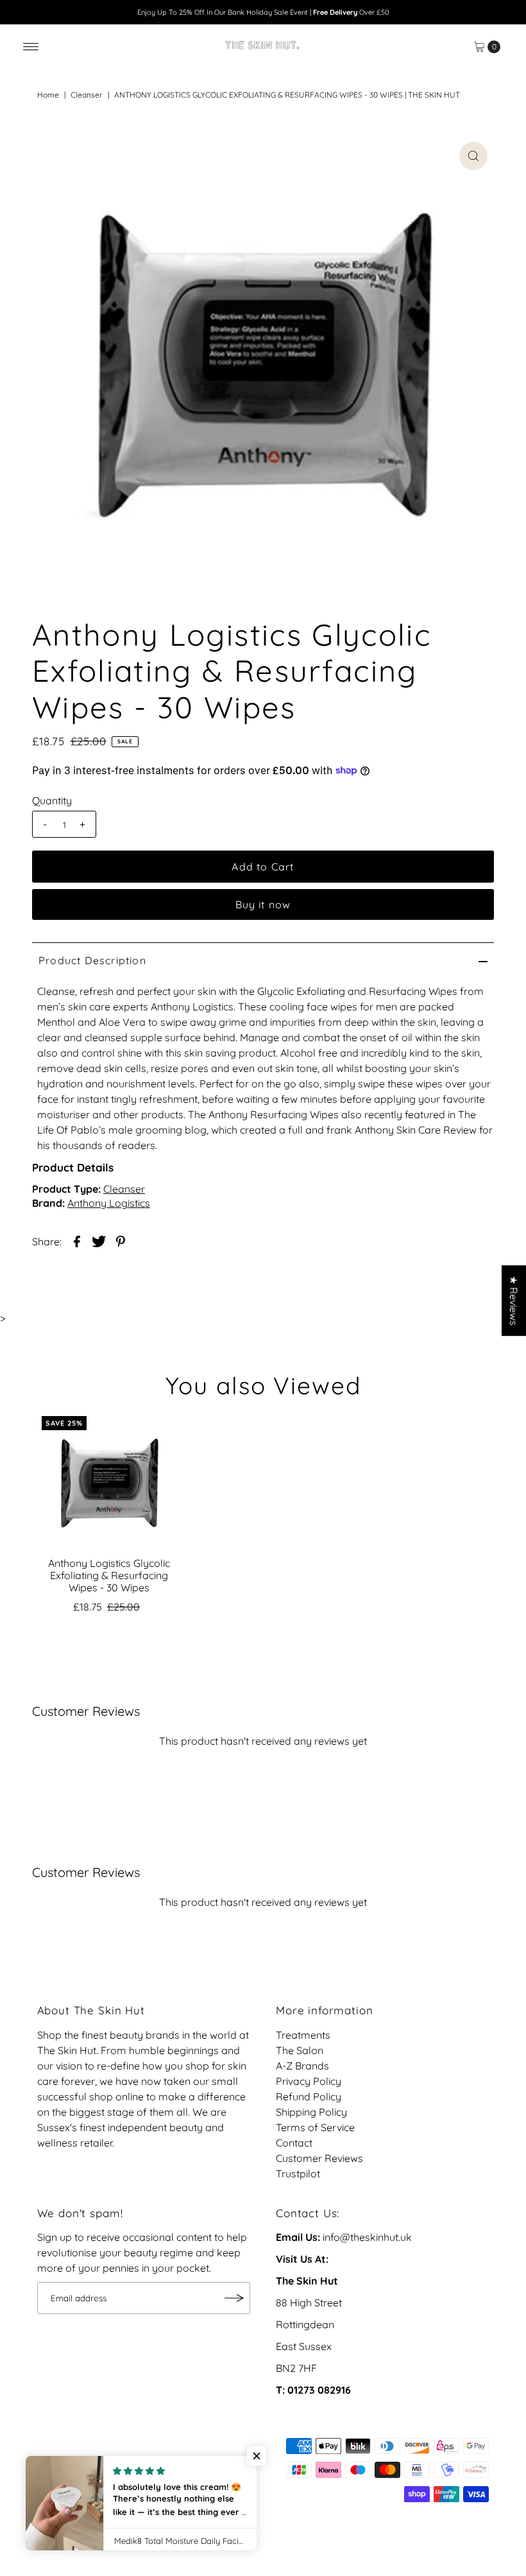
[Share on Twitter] (99, 1240)
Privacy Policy (309, 2081)
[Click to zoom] (473, 156)
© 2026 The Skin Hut (85, 2494)
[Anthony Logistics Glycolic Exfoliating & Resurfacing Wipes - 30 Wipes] (109, 1483)
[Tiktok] (61, 2477)
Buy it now (263, 904)
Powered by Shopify (190, 2494)
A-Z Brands (302, 2066)
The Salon (300, 2050)
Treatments (303, 2035)
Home (48, 95)
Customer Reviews (319, 2158)
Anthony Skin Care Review (416, 1130)
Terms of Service (315, 2127)
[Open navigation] (31, 47)
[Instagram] (45, 2477)
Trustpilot (298, 2174)
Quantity (52, 800)
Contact (294, 2143)
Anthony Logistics (109, 1203)
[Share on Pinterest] (121, 1240)
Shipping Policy (311, 2112)
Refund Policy (309, 2096)
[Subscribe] (234, 2298)
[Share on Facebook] (77, 1240)
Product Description (92, 960)
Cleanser (87, 95)
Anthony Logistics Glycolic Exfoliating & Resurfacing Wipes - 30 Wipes (109, 1575)
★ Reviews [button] (514, 1301)
